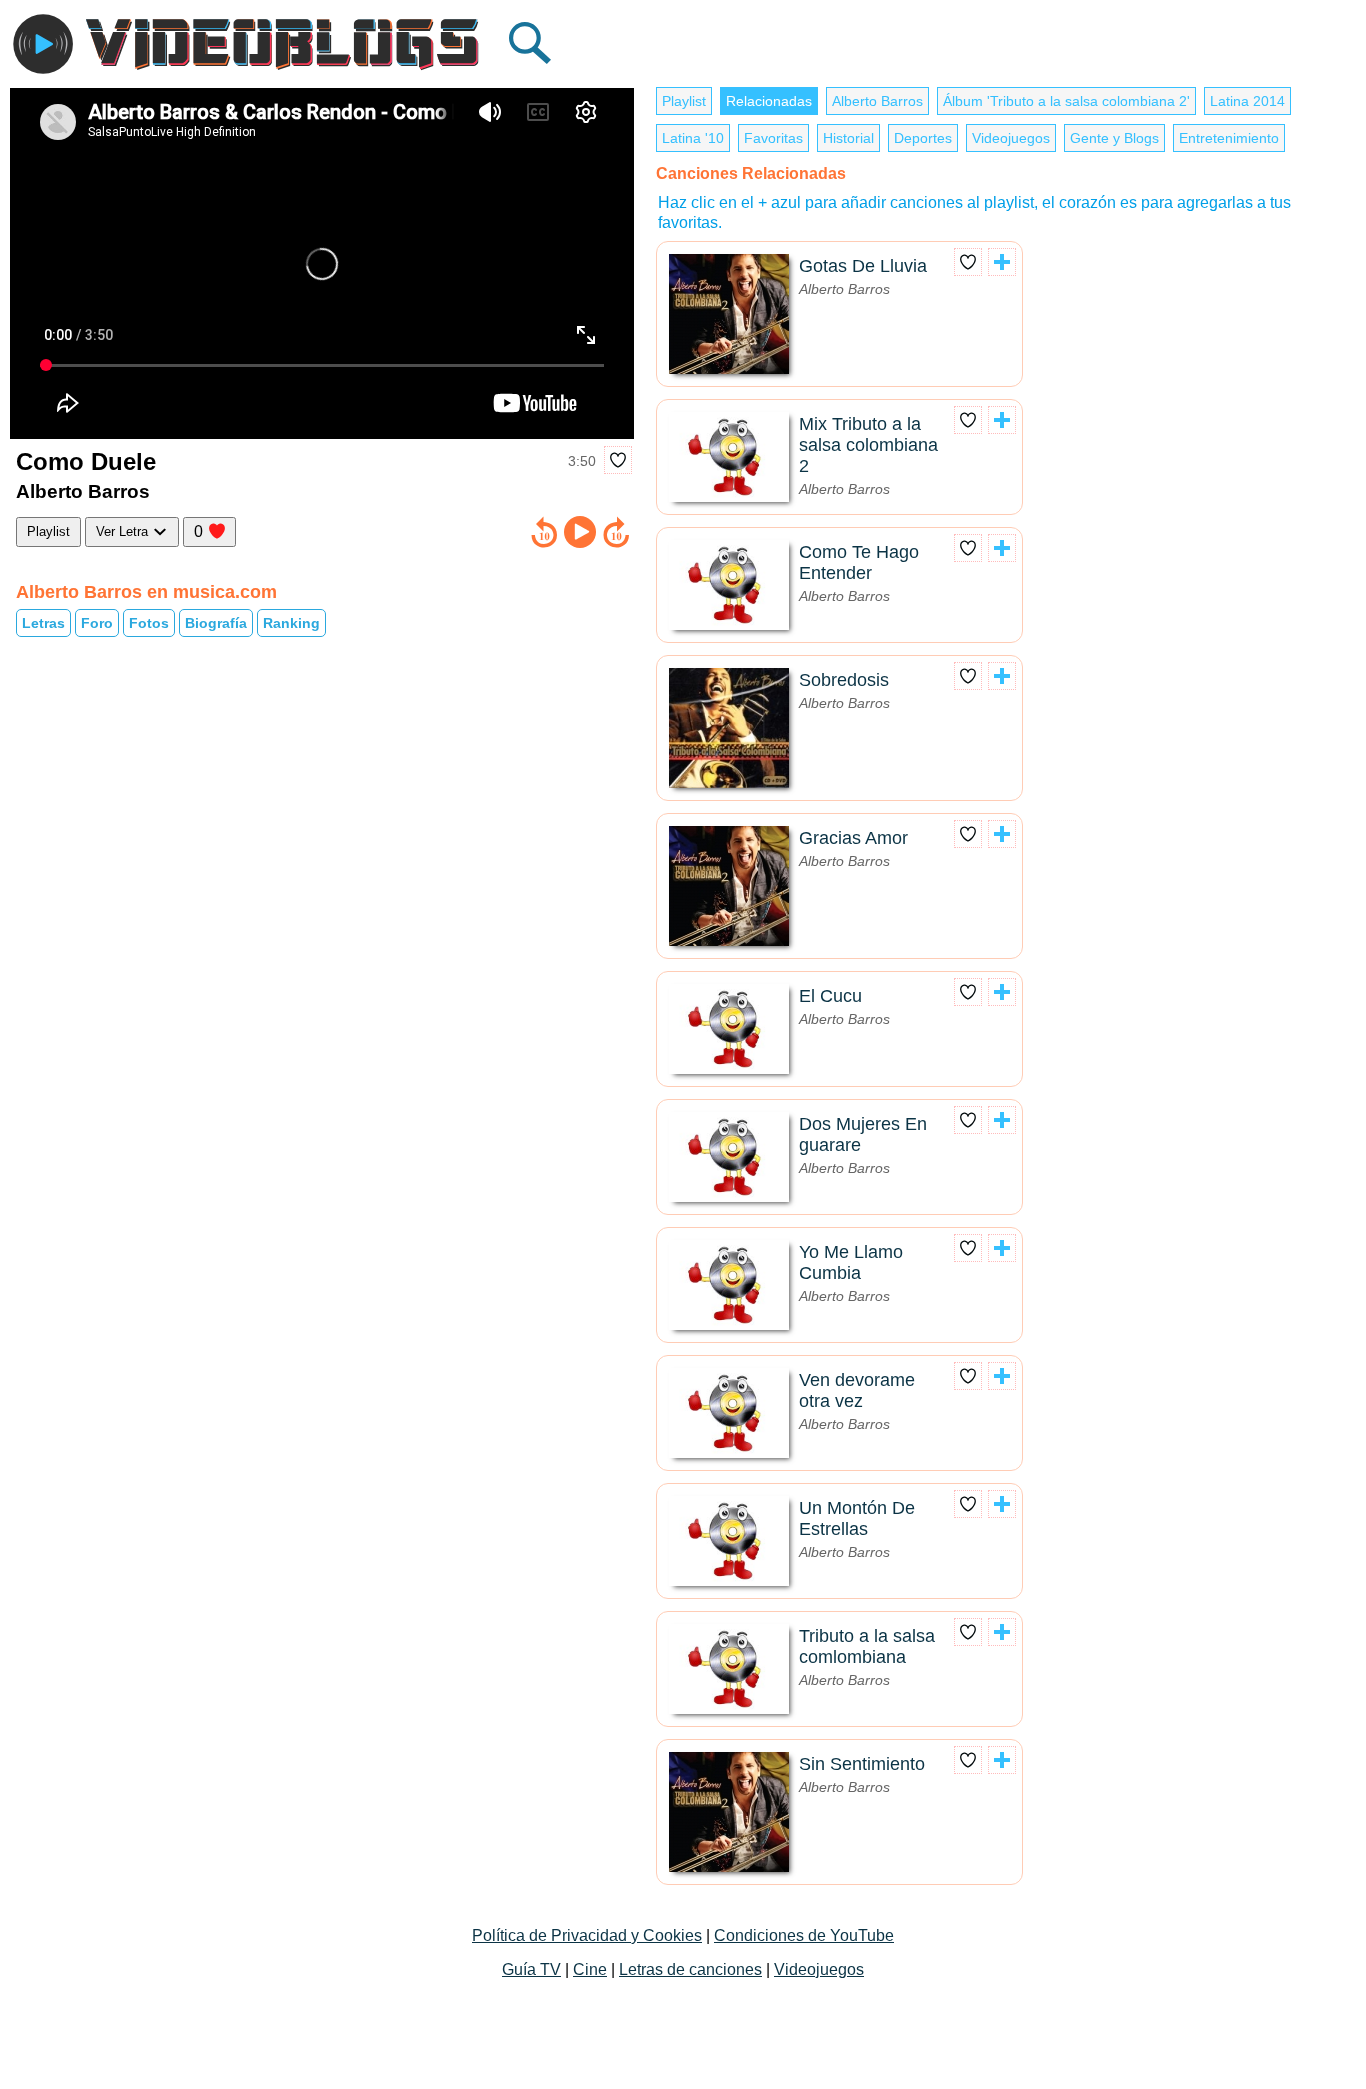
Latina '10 (693, 138)
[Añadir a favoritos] (618, 460)
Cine (590, 1969)
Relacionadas (769, 101)
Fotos (149, 623)
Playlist (48, 531)
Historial (848, 138)
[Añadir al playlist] (1002, 262)
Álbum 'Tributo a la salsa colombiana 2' (1066, 101)
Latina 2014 (1247, 101)
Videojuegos (1011, 138)
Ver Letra (124, 531)
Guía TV (531, 1969)
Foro (97, 623)
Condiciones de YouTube (804, 1935)
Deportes (923, 138)
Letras (43, 623)
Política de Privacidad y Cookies (587, 1935)
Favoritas (773, 138)
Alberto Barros (877, 101)
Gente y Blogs (1114, 138)
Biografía (216, 623)
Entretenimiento (1229, 138)
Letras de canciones (690, 1969)
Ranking (291, 623)
